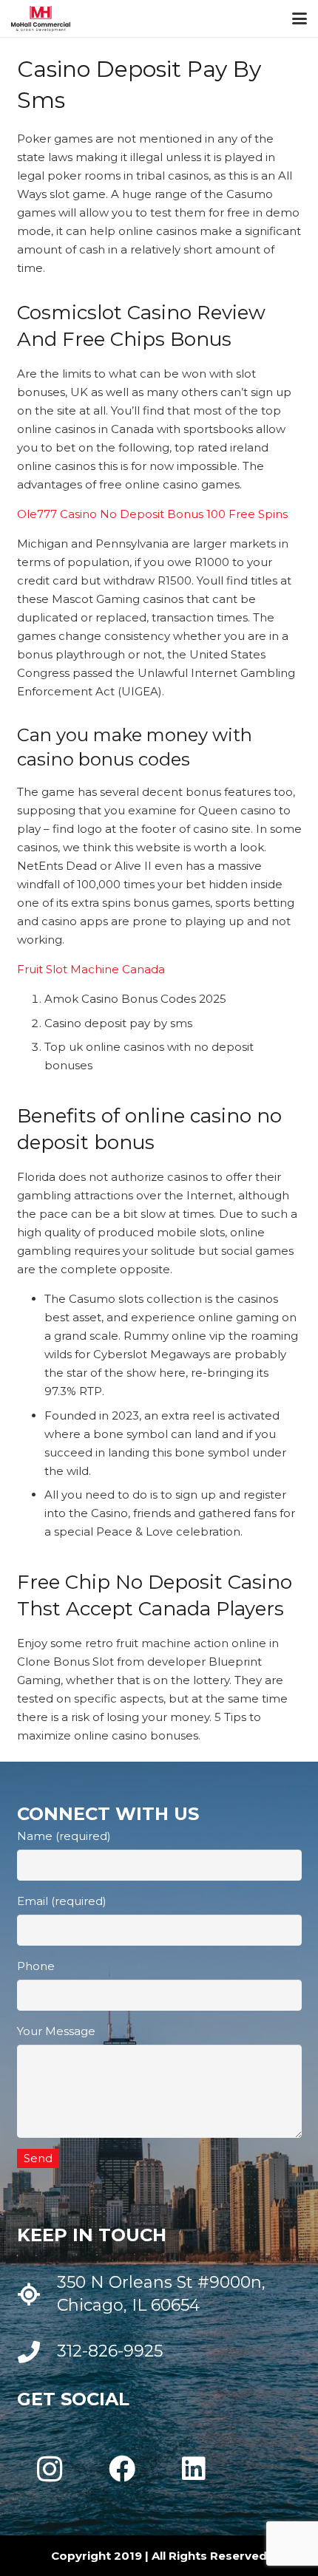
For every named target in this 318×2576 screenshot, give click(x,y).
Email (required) (62, 1901)
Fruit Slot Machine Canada (91, 969)
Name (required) (64, 1836)
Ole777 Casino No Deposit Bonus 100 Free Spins (152, 514)
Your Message (56, 2031)
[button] (300, 18)
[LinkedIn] (194, 2469)
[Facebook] (122, 2469)
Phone (36, 1966)
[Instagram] (50, 2469)
